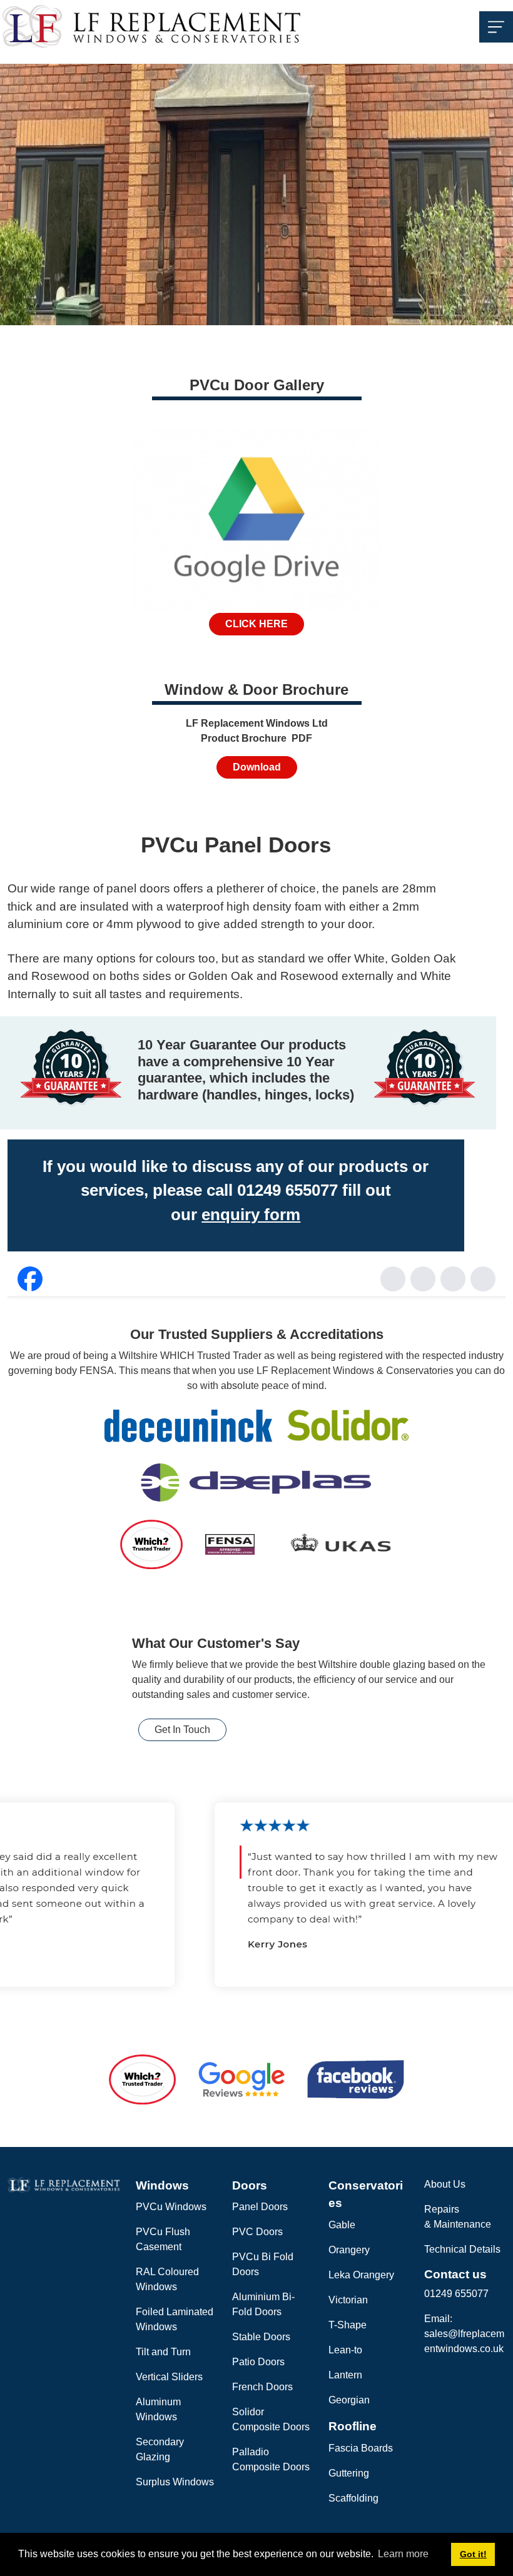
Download (257, 767)
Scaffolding (353, 2498)
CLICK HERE (256, 624)
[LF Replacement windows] (152, 26)
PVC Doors (257, 2232)
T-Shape (348, 2325)
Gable (342, 2225)
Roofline (353, 2426)
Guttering (349, 2473)
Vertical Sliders (169, 2377)
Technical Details (462, 2249)
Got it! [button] (473, 2554)
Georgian (349, 2400)
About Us (445, 2184)
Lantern (345, 2375)
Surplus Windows (175, 2482)
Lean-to (345, 2350)
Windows (162, 2185)
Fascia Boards (361, 2448)
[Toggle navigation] (496, 27)
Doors (250, 2185)
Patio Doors (258, 2362)
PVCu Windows (171, 2207)
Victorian (348, 2300)
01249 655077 (456, 2294)
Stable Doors (261, 2337)
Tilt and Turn (163, 2352)
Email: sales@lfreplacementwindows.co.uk (464, 2334)
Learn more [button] (403, 2554)
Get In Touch (182, 1730)
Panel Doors (260, 2207)
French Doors (262, 2387)
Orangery (349, 2250)
